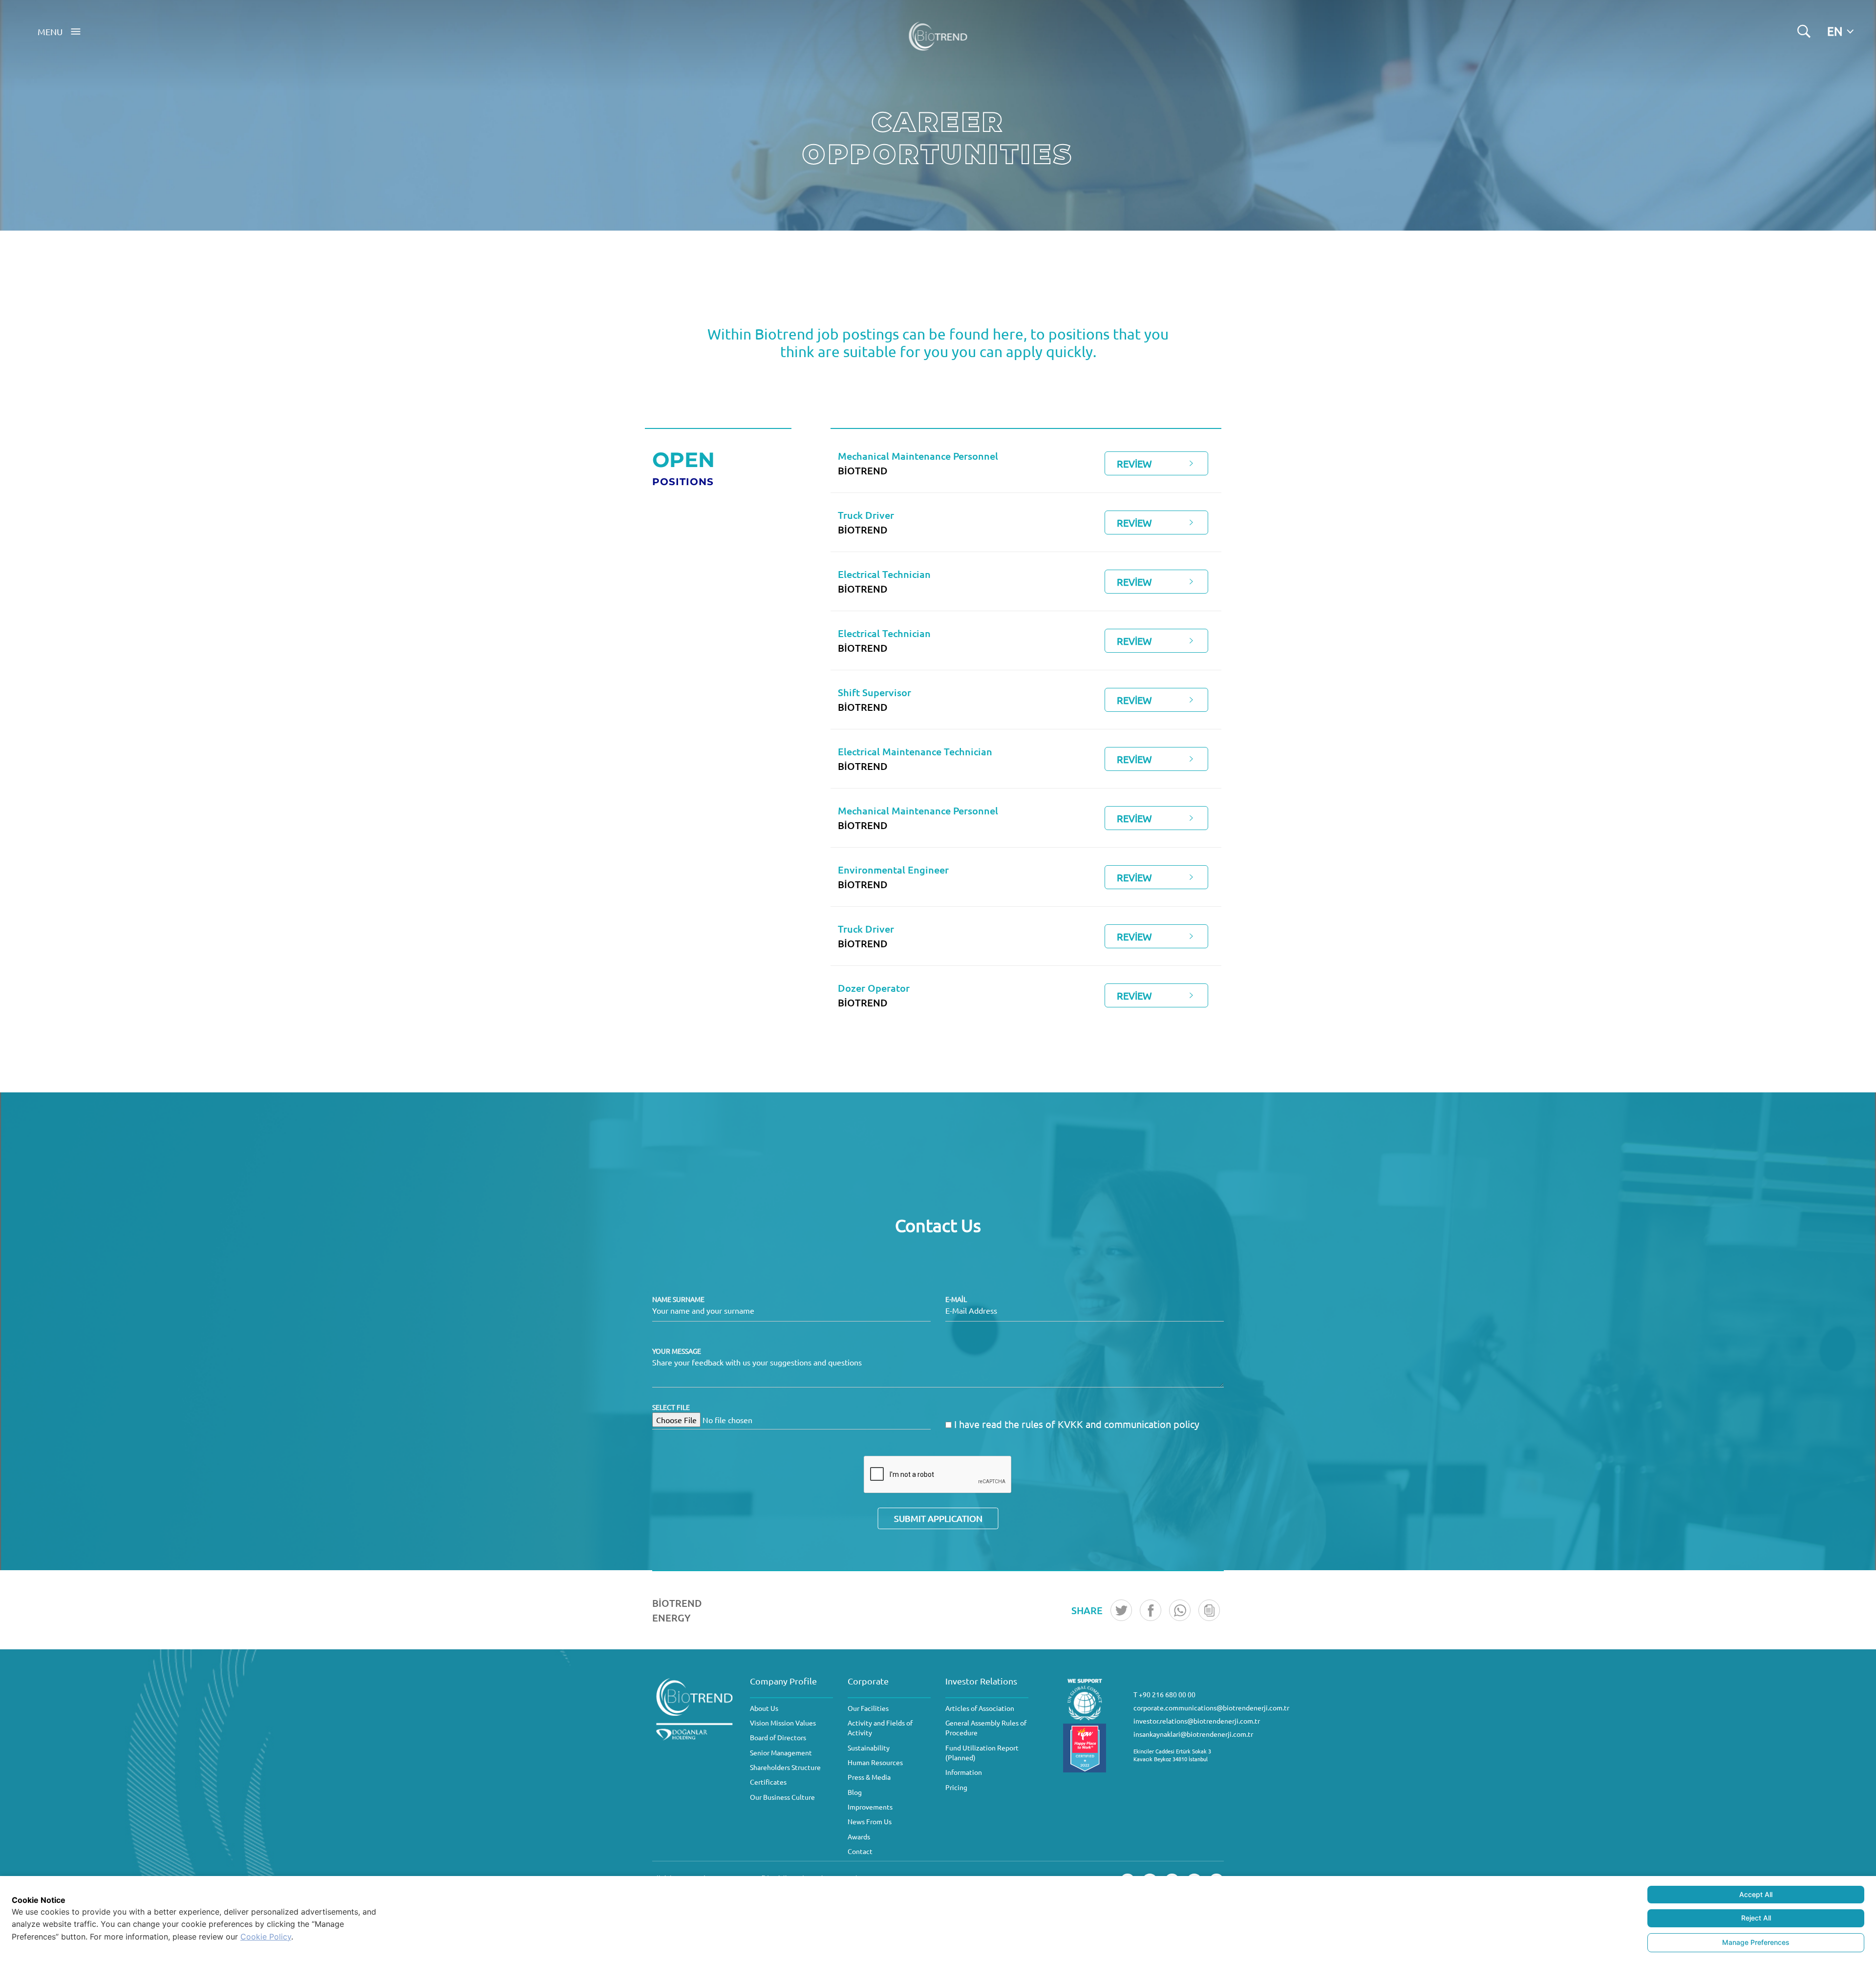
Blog (855, 1792)
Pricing (956, 1787)
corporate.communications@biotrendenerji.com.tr (1211, 1707)
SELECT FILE (671, 1407)
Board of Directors (778, 1737)
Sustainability (869, 1748)
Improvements (870, 1807)
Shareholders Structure (785, 1767)
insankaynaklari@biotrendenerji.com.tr (1193, 1734)
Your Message (677, 1351)
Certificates (768, 1782)
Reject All (1756, 1918)
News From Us (870, 1821)
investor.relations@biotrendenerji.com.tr (1197, 1721)
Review (1134, 463)
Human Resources (875, 1762)
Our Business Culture (782, 1797)
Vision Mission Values (783, 1723)
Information (964, 1772)
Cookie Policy (266, 1937)
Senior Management (781, 1752)
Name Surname (678, 1299)
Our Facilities (868, 1708)
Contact (860, 1851)
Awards (859, 1836)
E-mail (956, 1299)
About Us (764, 1708)
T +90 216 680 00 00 (1164, 1694)
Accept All (1756, 1894)
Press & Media (869, 1777)
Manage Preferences (1756, 1942)
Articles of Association (980, 1708)
